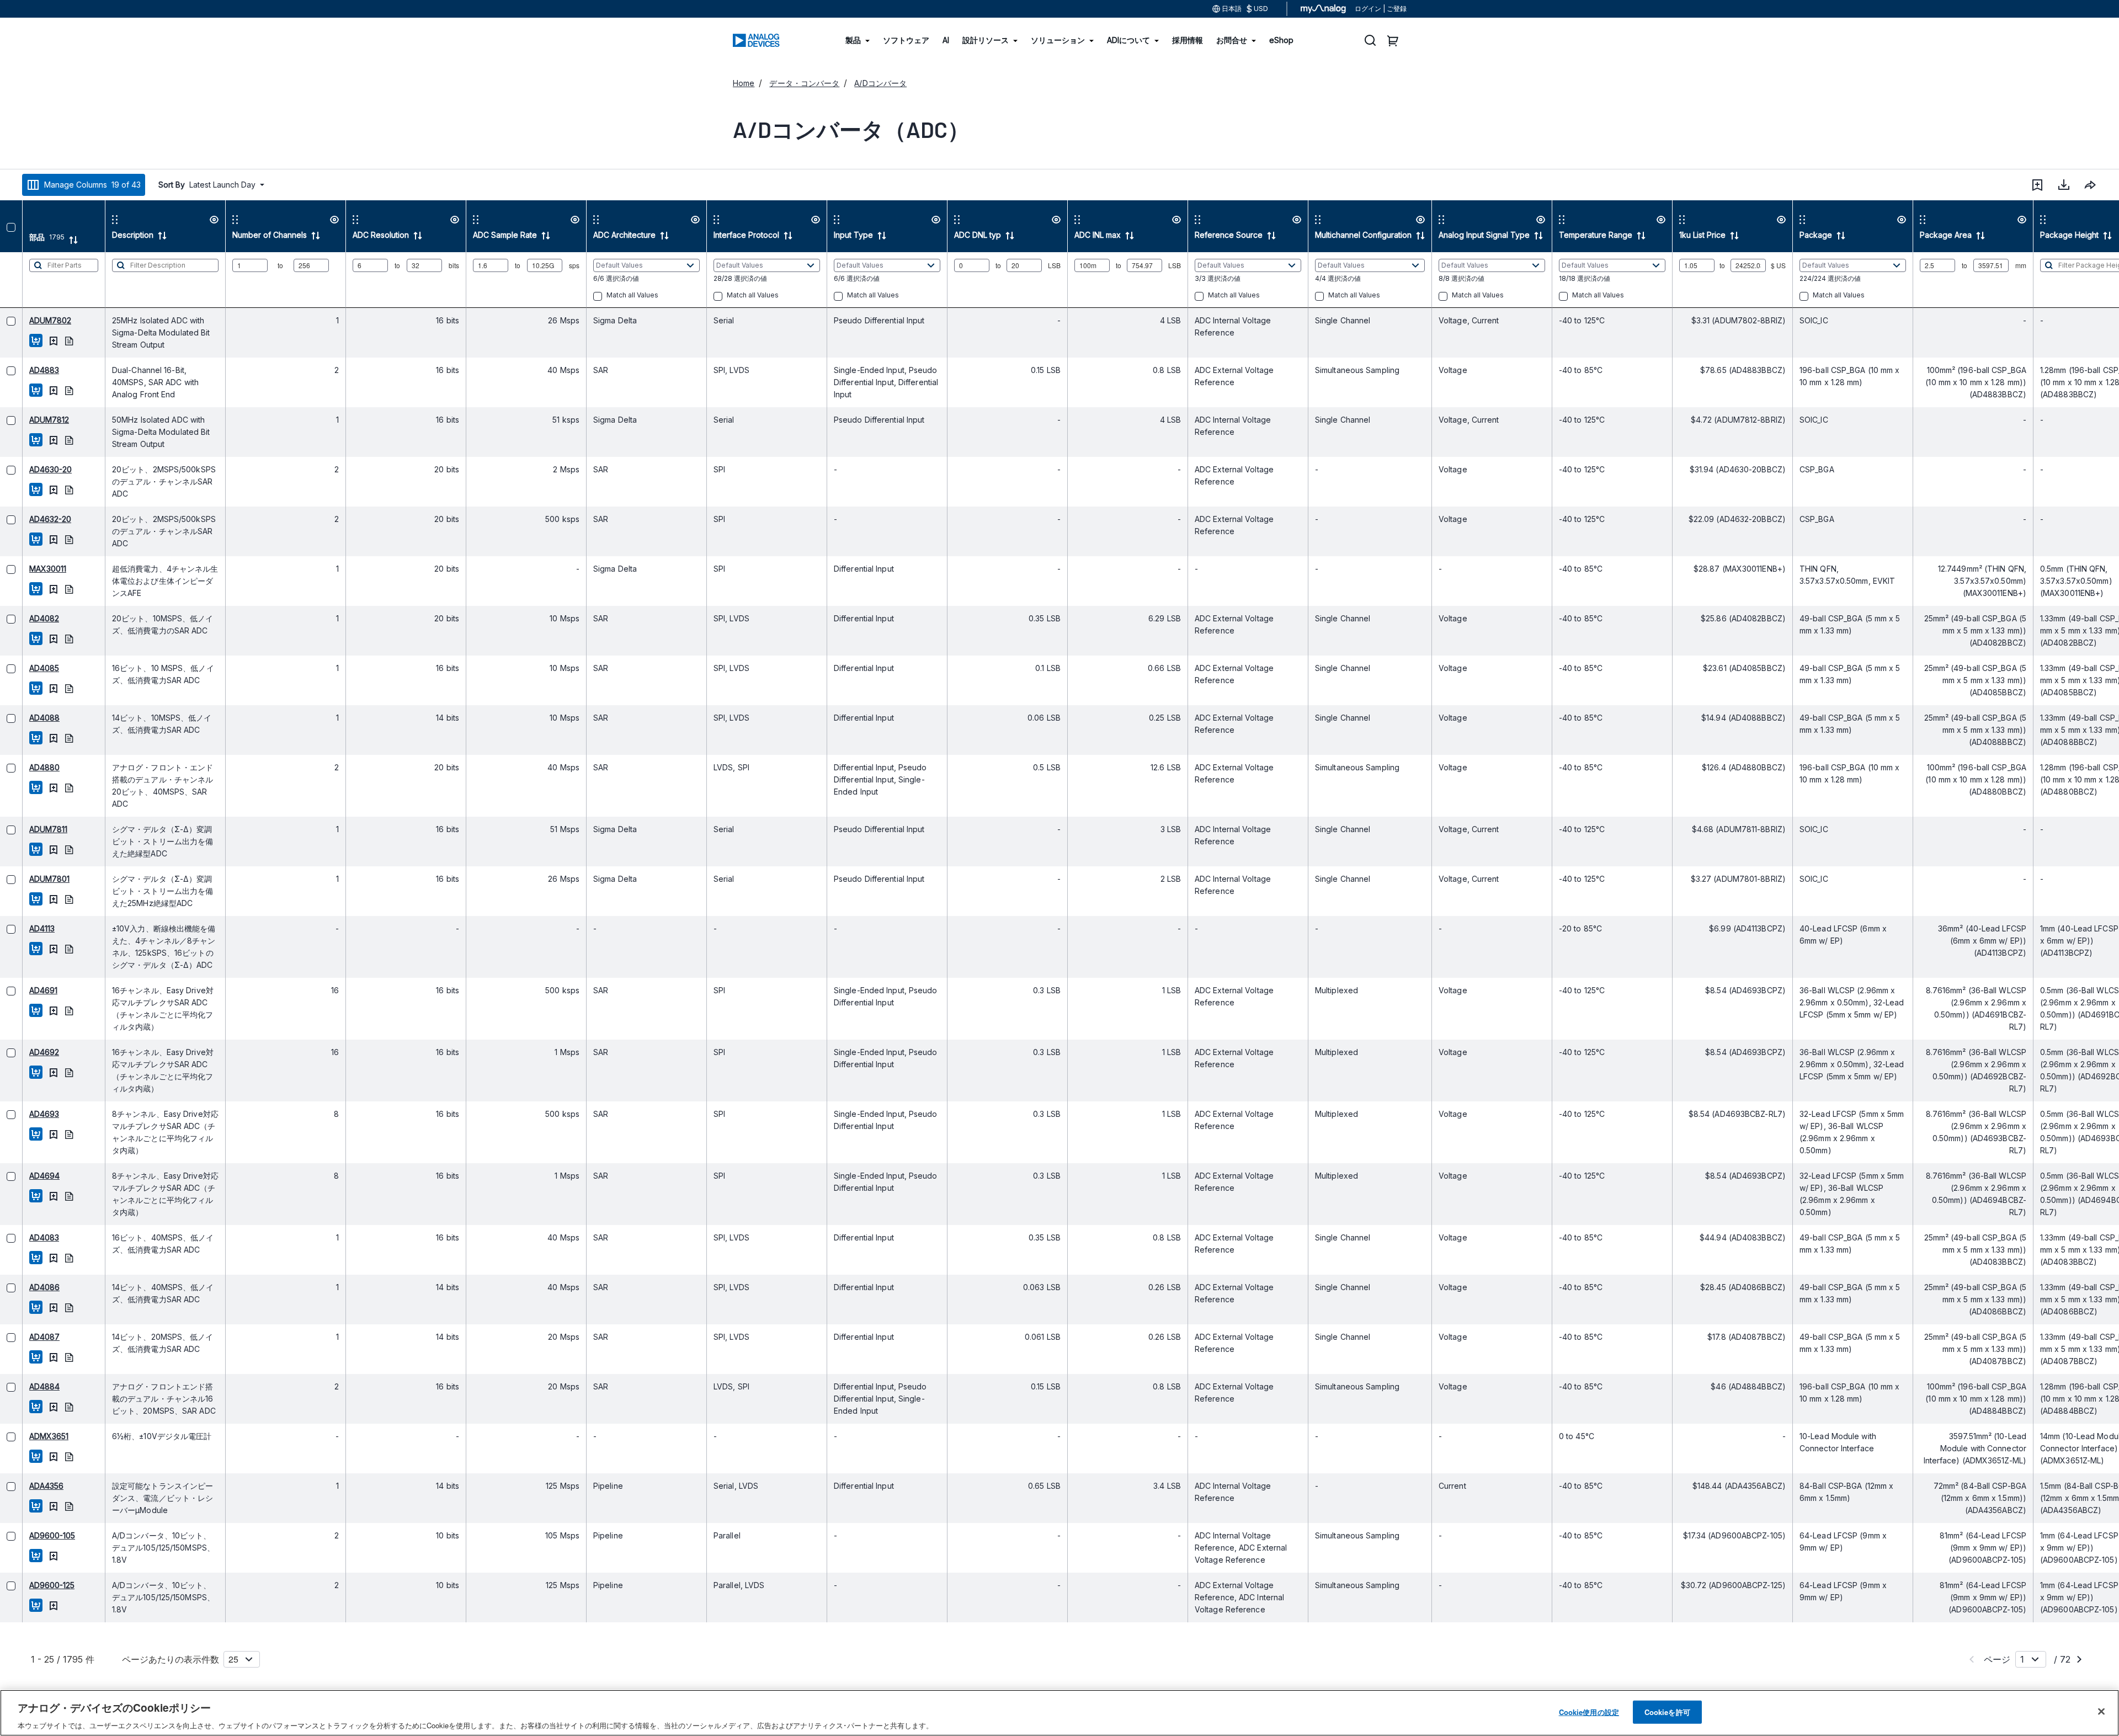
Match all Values (610, 295)
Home (744, 83)
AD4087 (22, 1337)
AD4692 (22, 1052)
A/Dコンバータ (880, 83)
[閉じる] (2101, 1711)
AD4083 (22, 1237)
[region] (1059, 1713)
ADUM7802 (28, 320)
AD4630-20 (28, 469)
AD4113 (19, 928)
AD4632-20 (28, 519)
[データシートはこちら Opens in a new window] (46, 340)
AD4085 (22, 668)
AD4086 (22, 1287)
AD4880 (22, 767)
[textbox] (41, 280)
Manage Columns (92, 185)
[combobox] (2090, 185)
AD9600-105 (30, 1535)
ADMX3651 (26, 1436)
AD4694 (22, 1176)
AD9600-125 (29, 1585)
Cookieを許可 (1667, 1711)
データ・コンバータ (804, 83)
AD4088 (22, 718)
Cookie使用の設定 (1589, 1711)
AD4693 (22, 1114)
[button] (2037, 185)
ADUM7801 (27, 879)
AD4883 (22, 370)
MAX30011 (25, 569)
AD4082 (22, 618)
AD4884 (22, 1386)
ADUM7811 (26, 829)
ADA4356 (24, 1486)
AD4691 (21, 990)
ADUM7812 (26, 420)
